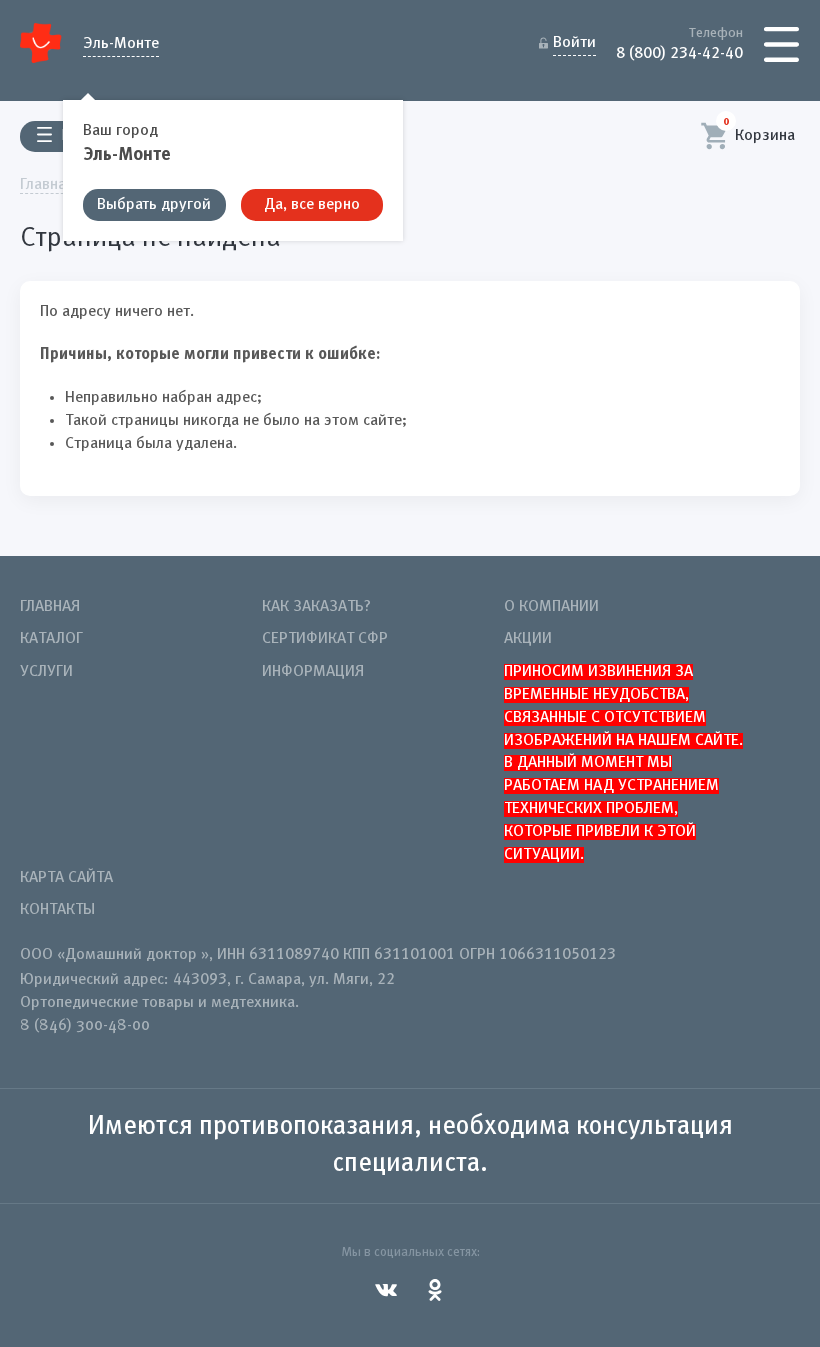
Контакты (57, 910)
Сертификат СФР (325, 639)
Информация (313, 672)
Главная (50, 607)
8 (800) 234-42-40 (679, 52)
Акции (528, 639)
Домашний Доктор (41, 42)
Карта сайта (66, 878)
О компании (551, 607)
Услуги (46, 672)
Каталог (51, 639)
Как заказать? (316, 607)
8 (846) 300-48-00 (85, 1026)
